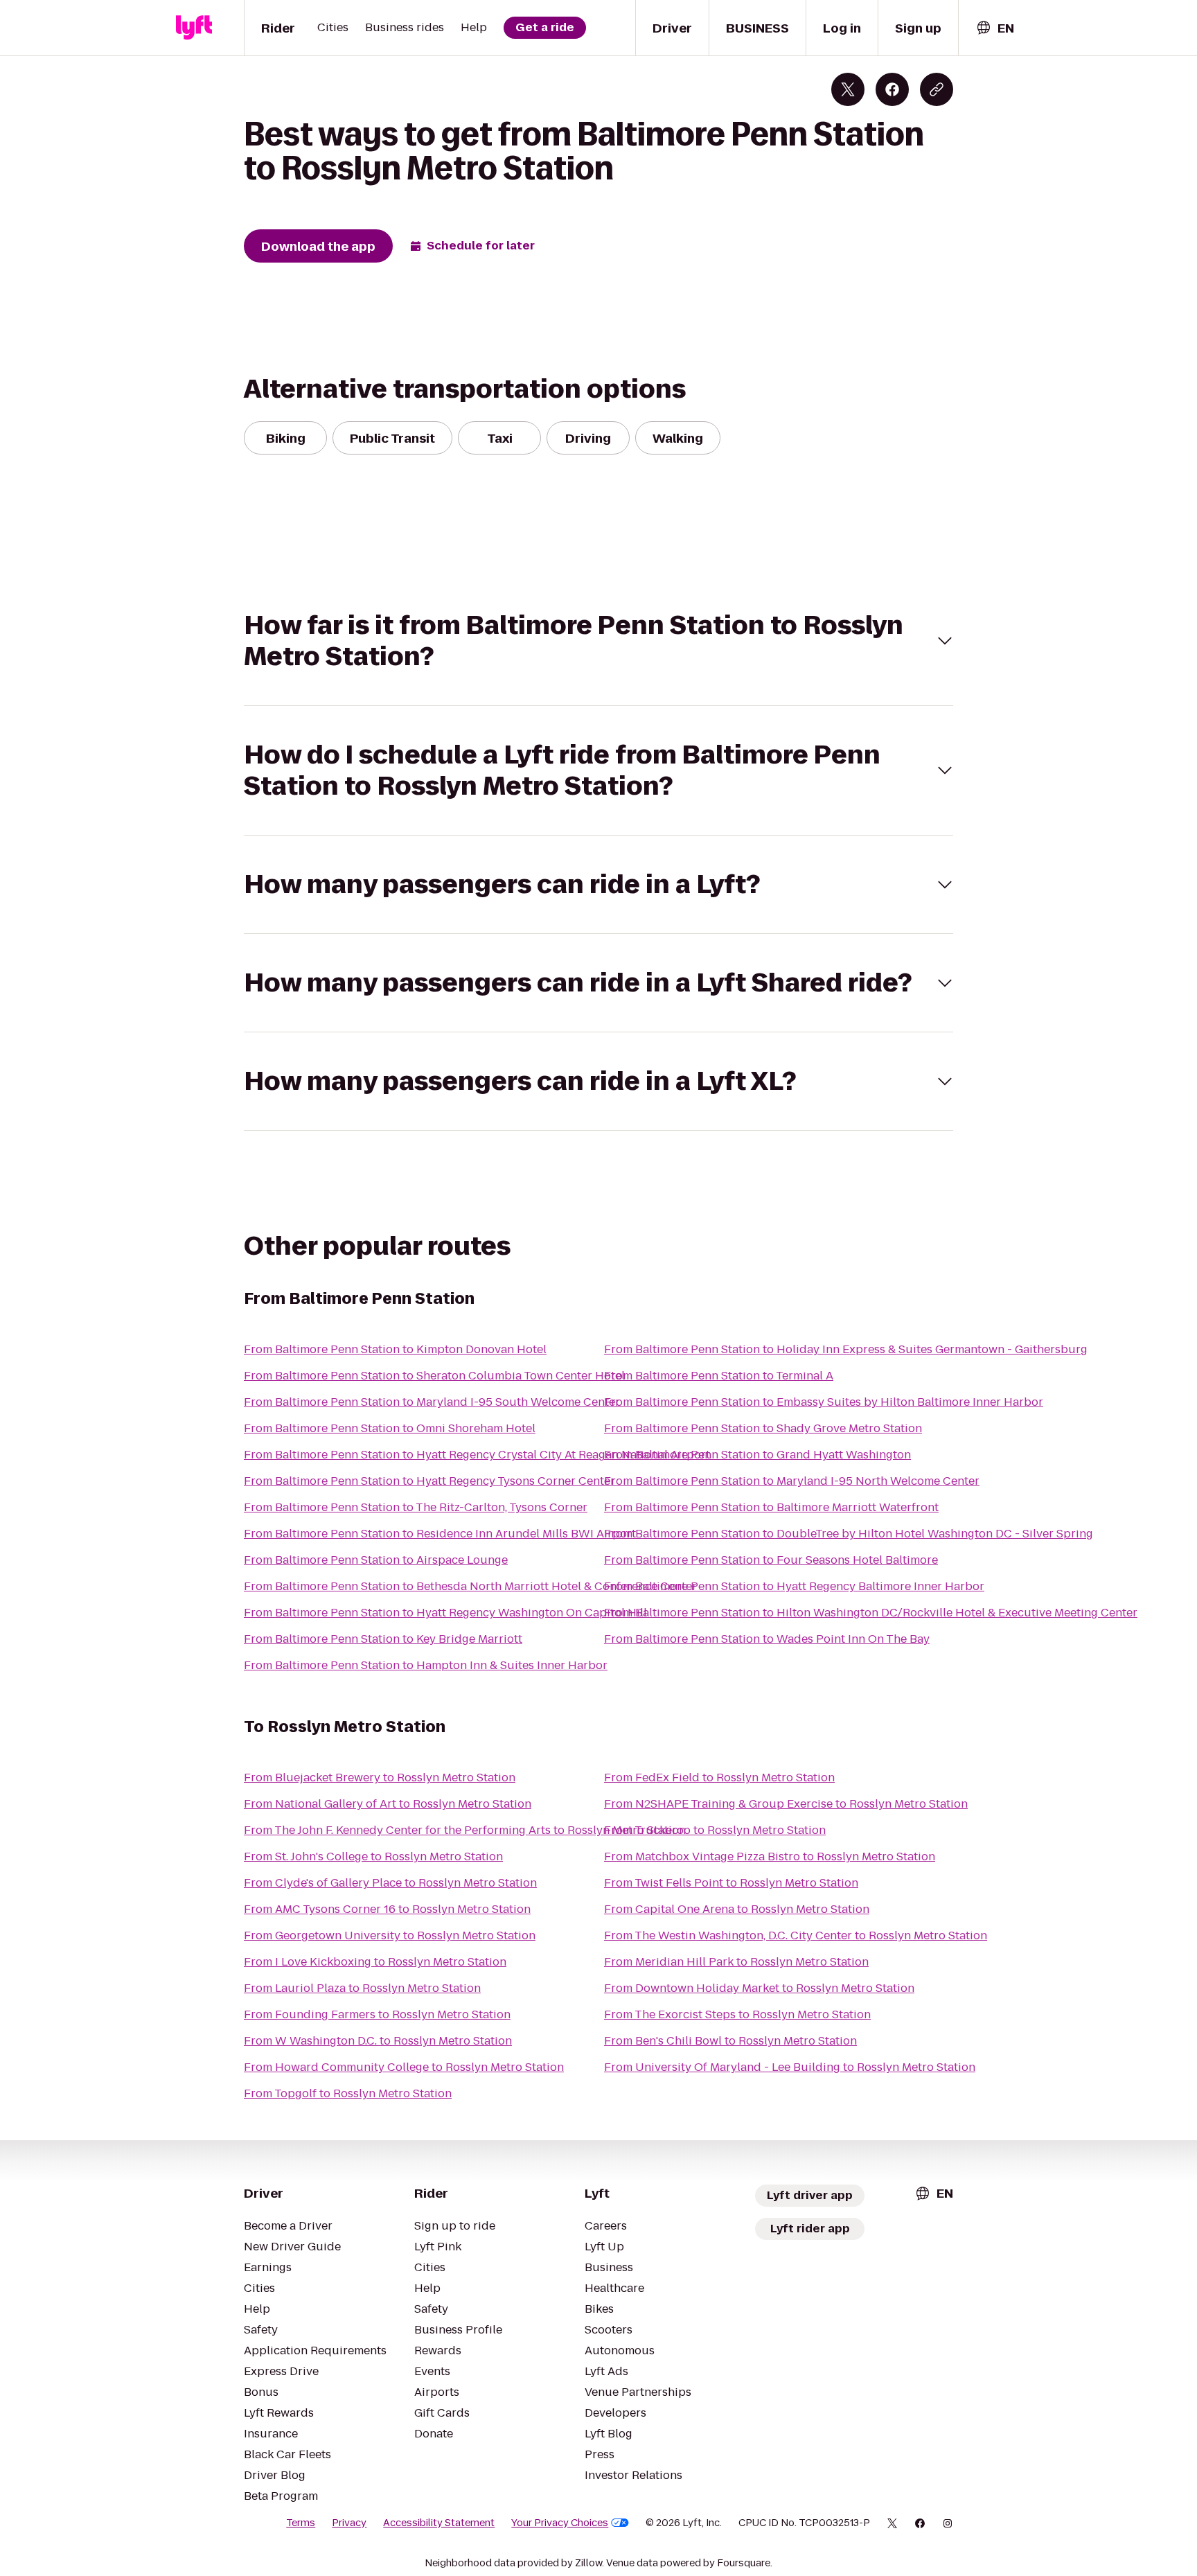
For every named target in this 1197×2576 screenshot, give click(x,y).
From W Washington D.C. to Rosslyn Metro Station (378, 2041)
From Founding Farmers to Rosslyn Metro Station (377, 2014)
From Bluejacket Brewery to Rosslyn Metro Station (380, 1777)
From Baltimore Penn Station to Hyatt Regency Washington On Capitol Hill (445, 1613)
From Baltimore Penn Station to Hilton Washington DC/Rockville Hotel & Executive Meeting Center (871, 1613)
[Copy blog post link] (937, 89)
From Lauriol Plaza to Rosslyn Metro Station (362, 1988)
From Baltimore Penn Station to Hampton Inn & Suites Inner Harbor (426, 1665)
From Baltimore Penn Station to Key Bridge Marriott (383, 1639)
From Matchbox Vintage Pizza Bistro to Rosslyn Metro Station (770, 1856)
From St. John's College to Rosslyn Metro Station (373, 1856)
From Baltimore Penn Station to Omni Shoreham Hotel (390, 1428)
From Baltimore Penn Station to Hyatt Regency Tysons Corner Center (429, 1481)
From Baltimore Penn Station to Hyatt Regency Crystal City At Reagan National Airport (477, 1455)
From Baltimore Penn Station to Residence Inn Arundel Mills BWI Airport (440, 1534)
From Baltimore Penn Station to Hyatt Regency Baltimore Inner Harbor (794, 1586)
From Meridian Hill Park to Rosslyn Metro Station (736, 1962)
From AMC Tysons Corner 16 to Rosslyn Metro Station (387, 1909)
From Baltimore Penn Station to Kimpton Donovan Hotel (395, 1349)
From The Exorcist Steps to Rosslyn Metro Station (737, 2014)
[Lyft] (194, 28)
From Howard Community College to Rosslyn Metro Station (404, 2067)
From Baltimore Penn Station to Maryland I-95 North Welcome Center (792, 1481)
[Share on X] (848, 89)
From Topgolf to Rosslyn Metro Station (348, 2093)
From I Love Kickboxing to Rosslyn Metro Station (375, 1962)
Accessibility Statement (439, 2523)
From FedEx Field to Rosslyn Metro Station (719, 1777)
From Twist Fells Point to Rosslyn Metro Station (731, 1883)
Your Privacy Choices (560, 2523)
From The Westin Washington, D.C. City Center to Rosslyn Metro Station (796, 1935)
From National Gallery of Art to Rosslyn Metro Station (388, 1804)
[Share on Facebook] (892, 89)
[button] (598, 641)
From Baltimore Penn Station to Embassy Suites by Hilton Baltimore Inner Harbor (824, 1402)
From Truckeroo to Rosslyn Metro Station (715, 1830)
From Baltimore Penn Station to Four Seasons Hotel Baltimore (771, 1560)
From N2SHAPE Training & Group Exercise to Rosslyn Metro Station (786, 1804)
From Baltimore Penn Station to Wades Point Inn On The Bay (767, 1639)
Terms (301, 2523)
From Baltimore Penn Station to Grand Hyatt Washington (757, 1455)
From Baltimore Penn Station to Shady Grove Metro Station (763, 1428)
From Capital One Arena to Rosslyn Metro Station (737, 1909)
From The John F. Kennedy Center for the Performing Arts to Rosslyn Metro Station (465, 1830)
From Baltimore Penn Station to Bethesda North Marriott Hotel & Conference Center (470, 1586)
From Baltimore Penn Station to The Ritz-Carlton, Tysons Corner (416, 1507)
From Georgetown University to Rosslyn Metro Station (390, 1935)
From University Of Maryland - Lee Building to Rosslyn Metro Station (790, 2067)
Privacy (349, 2523)
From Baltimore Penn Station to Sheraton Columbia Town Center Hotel (434, 1376)
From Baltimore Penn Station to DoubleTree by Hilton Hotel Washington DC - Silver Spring (849, 1534)
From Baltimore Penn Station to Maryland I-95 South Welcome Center (432, 1402)
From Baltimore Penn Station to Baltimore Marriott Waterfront (771, 1507)
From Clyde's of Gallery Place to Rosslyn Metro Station (390, 1883)
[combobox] (995, 28)
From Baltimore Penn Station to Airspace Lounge (376, 1560)
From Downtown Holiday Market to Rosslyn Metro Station (759, 1988)
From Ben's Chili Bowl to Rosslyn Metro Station (730, 2041)
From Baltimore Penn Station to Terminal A (719, 1376)
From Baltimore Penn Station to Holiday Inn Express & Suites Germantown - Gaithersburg (846, 1349)
